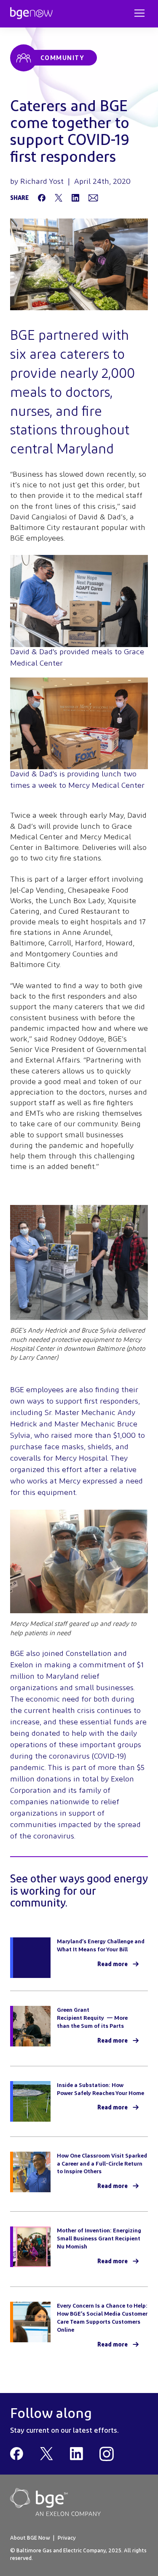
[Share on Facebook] (42, 198)
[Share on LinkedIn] (75, 198)
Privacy (67, 2538)
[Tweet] (59, 198)
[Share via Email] (93, 198)
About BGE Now (30, 2538)
